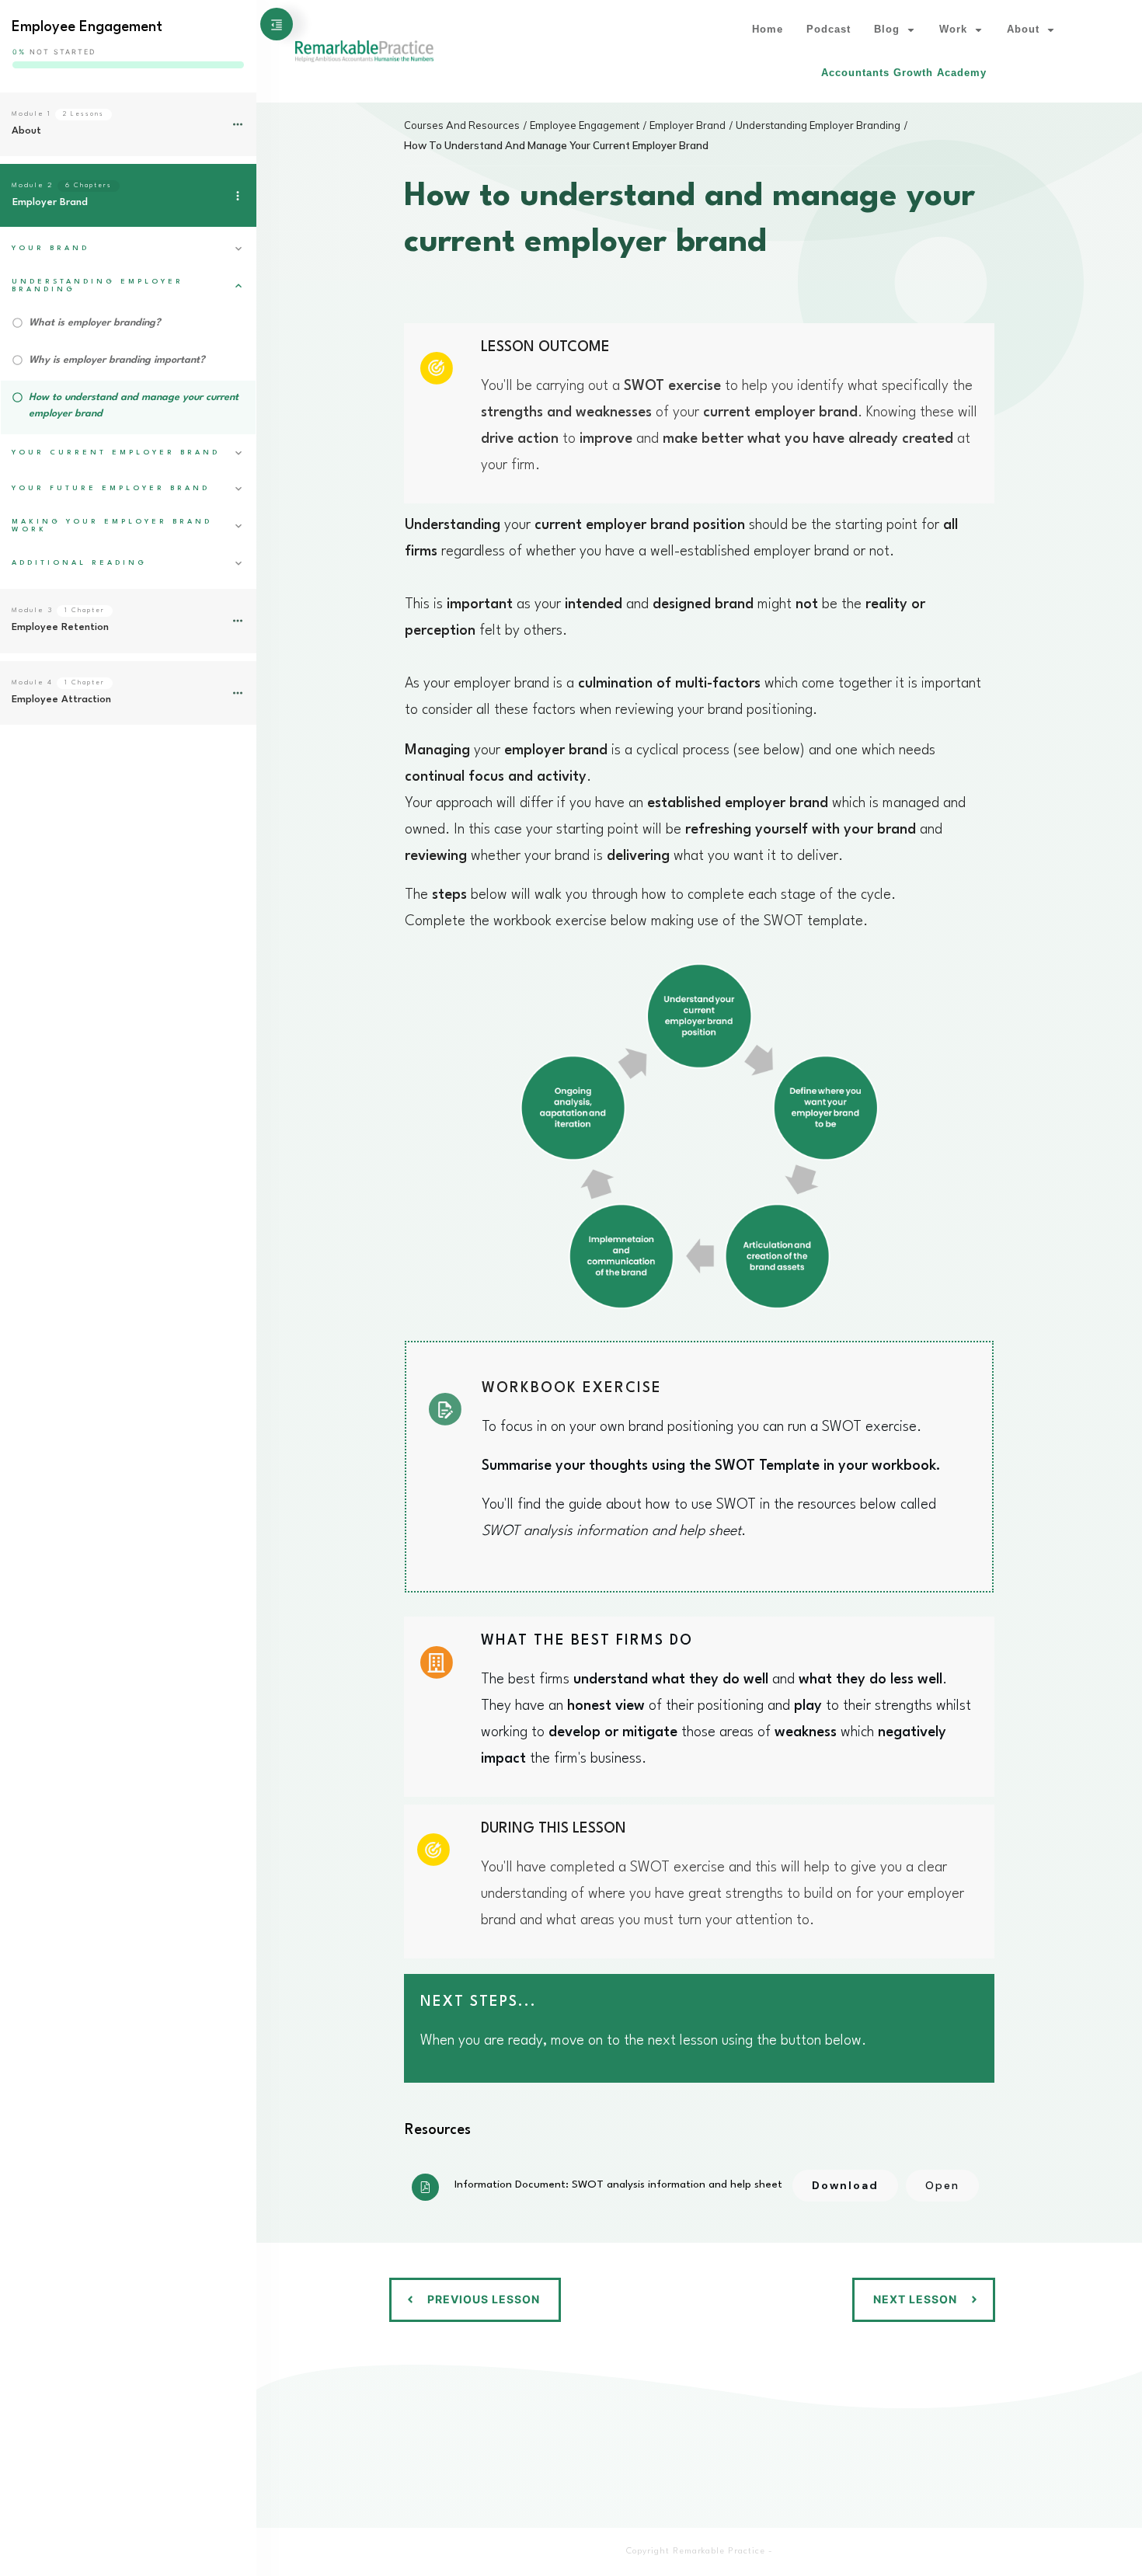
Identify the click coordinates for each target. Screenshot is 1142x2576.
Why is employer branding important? (117, 360)
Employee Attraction (61, 700)
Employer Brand (50, 202)
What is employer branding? (95, 323)
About (26, 131)
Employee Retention (60, 627)
